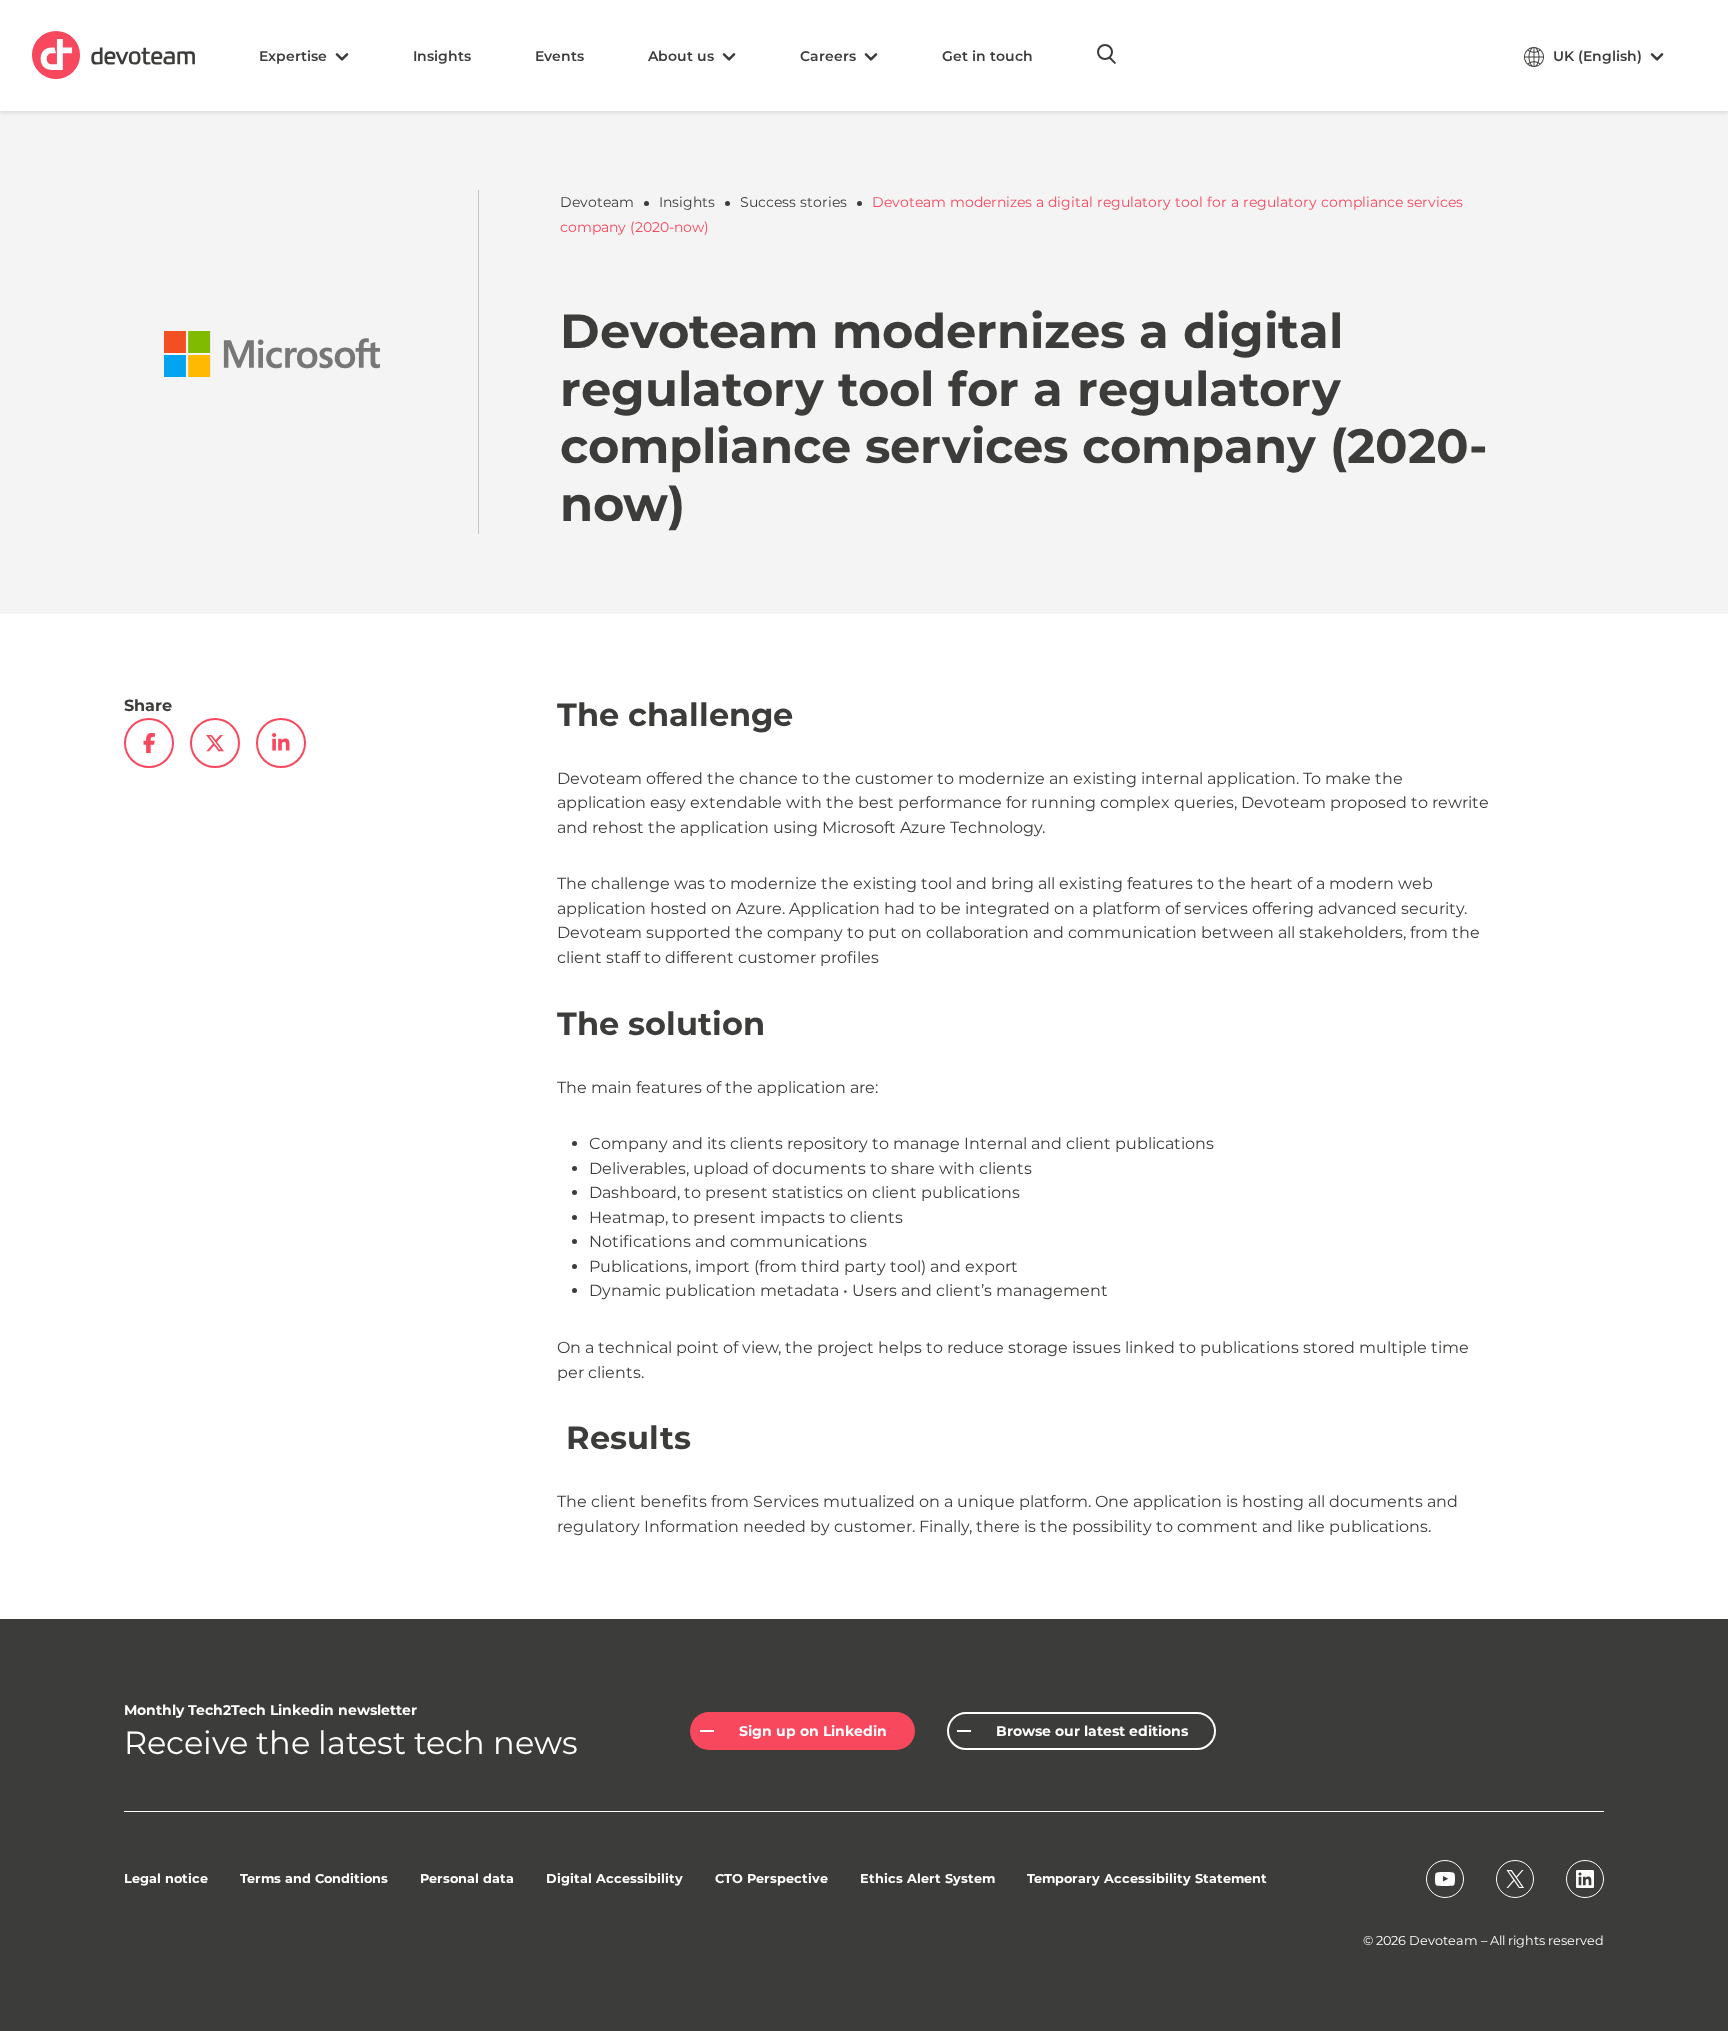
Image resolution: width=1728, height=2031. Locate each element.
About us (681, 56)
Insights (442, 56)
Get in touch (987, 56)
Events (559, 56)
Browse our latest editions (1092, 1731)
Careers (828, 56)
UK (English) (1597, 56)
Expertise (293, 56)
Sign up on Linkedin (813, 1731)
